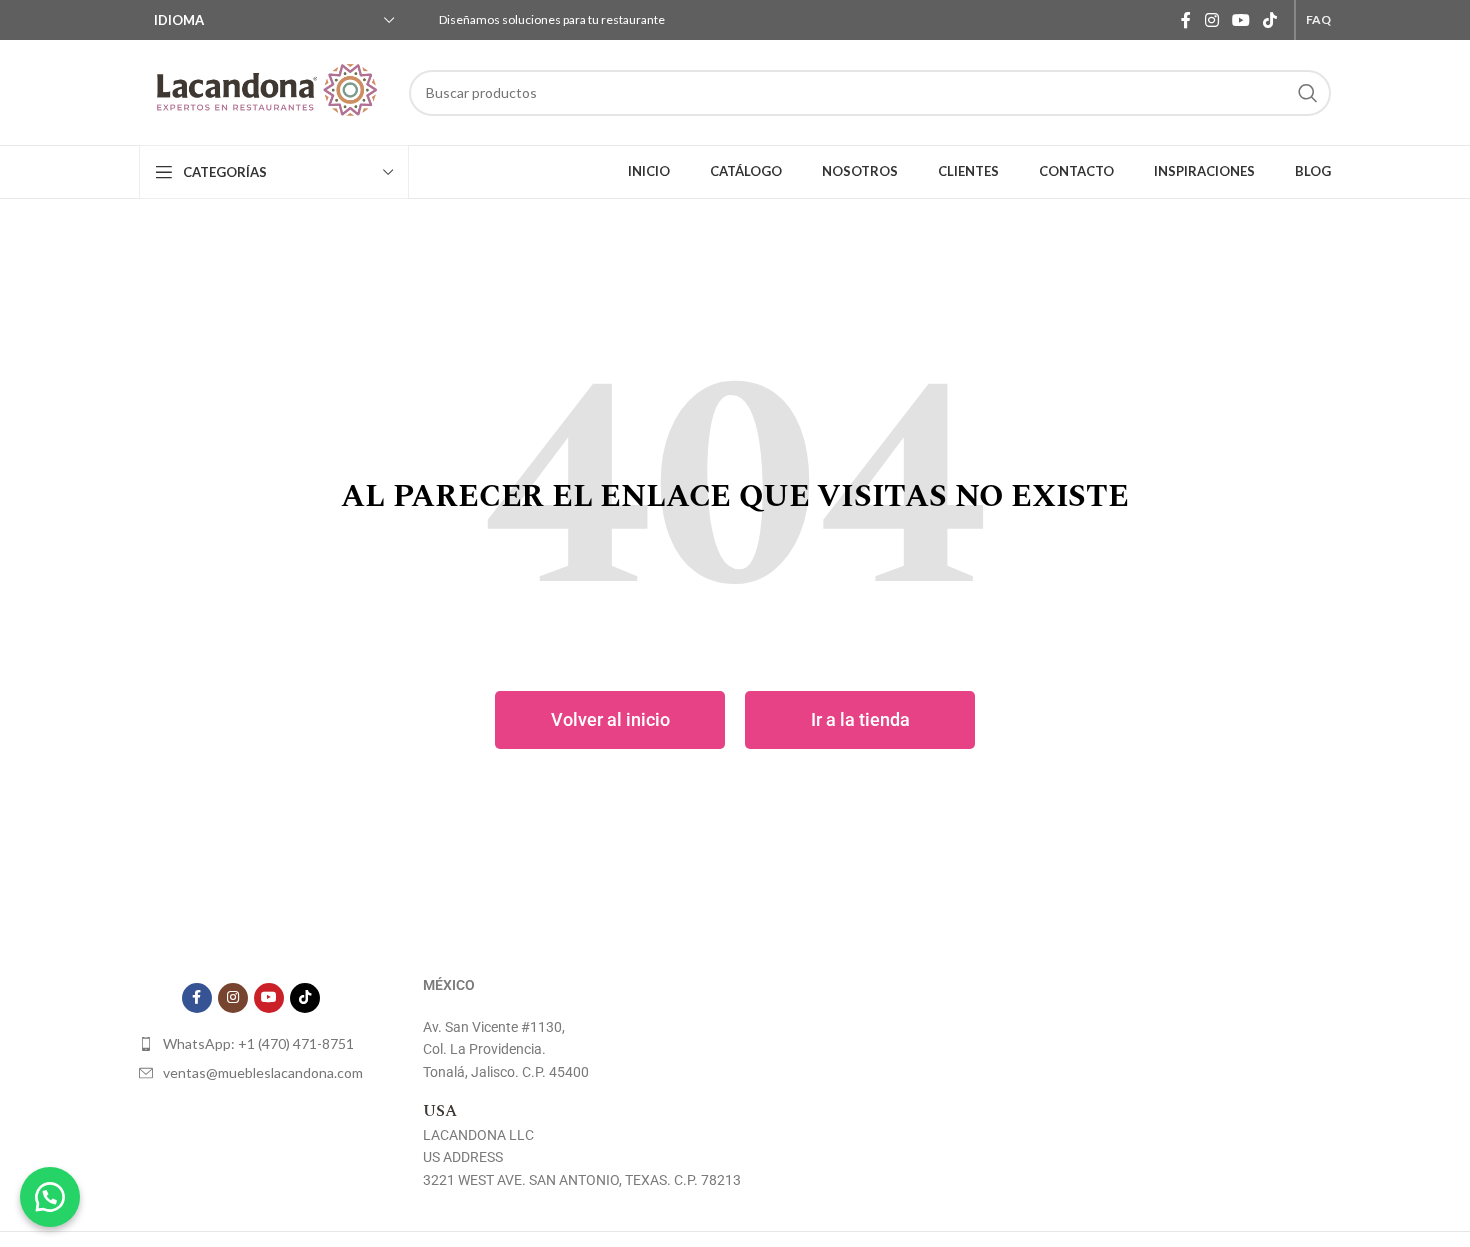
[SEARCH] (1308, 93)
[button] (50, 1197)
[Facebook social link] (1186, 20)
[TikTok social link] (1270, 20)
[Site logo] (264, 92)
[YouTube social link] (1240, 20)
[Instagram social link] (1211, 20)
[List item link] (251, 1044)
